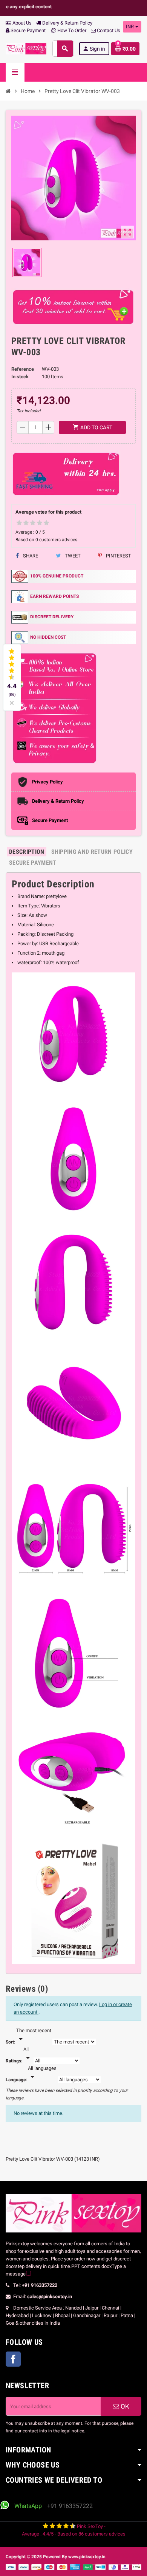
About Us (21, 23)
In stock (20, 377)
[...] (28, 2274)
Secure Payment (28, 30)
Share (30, 556)
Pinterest (118, 556)
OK (124, 2406)
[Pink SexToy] (26, 48)
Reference (23, 369)
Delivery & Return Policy (67, 23)
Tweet (72, 556)
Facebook (13, 2359)
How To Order (71, 30)
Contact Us (108, 30)
